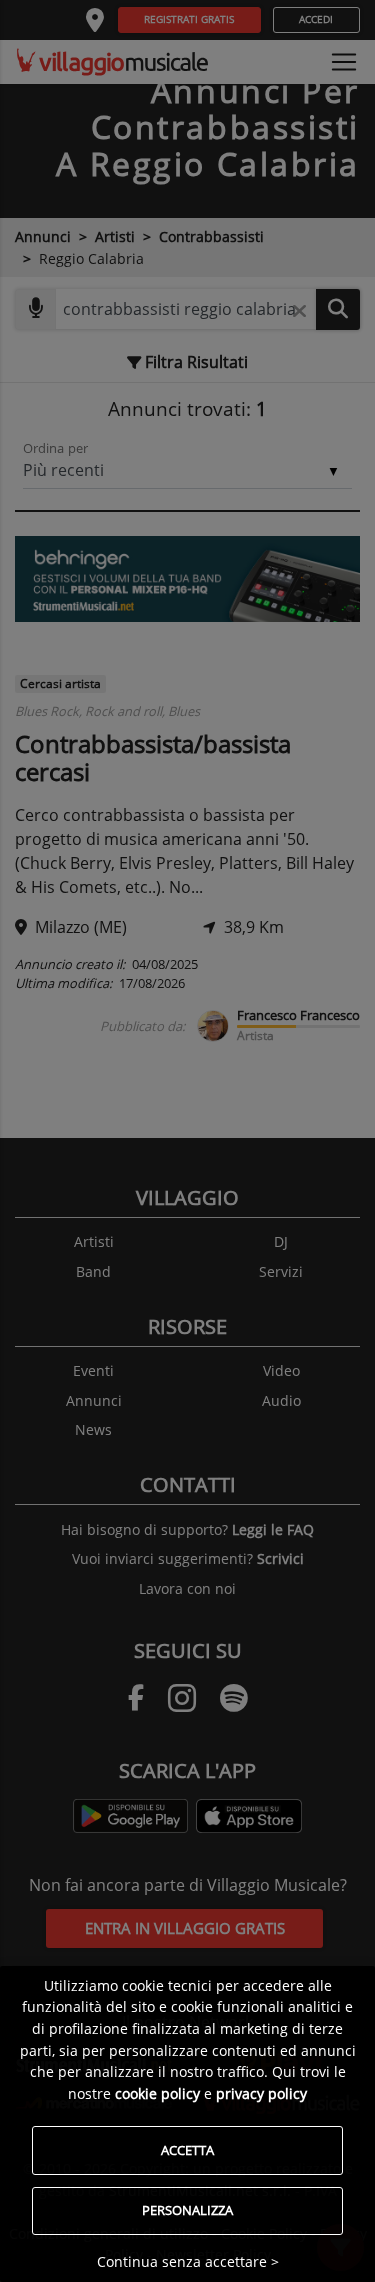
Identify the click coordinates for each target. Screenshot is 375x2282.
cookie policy (157, 2093)
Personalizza (187, 2210)
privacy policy (261, 2093)
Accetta (187, 2150)
